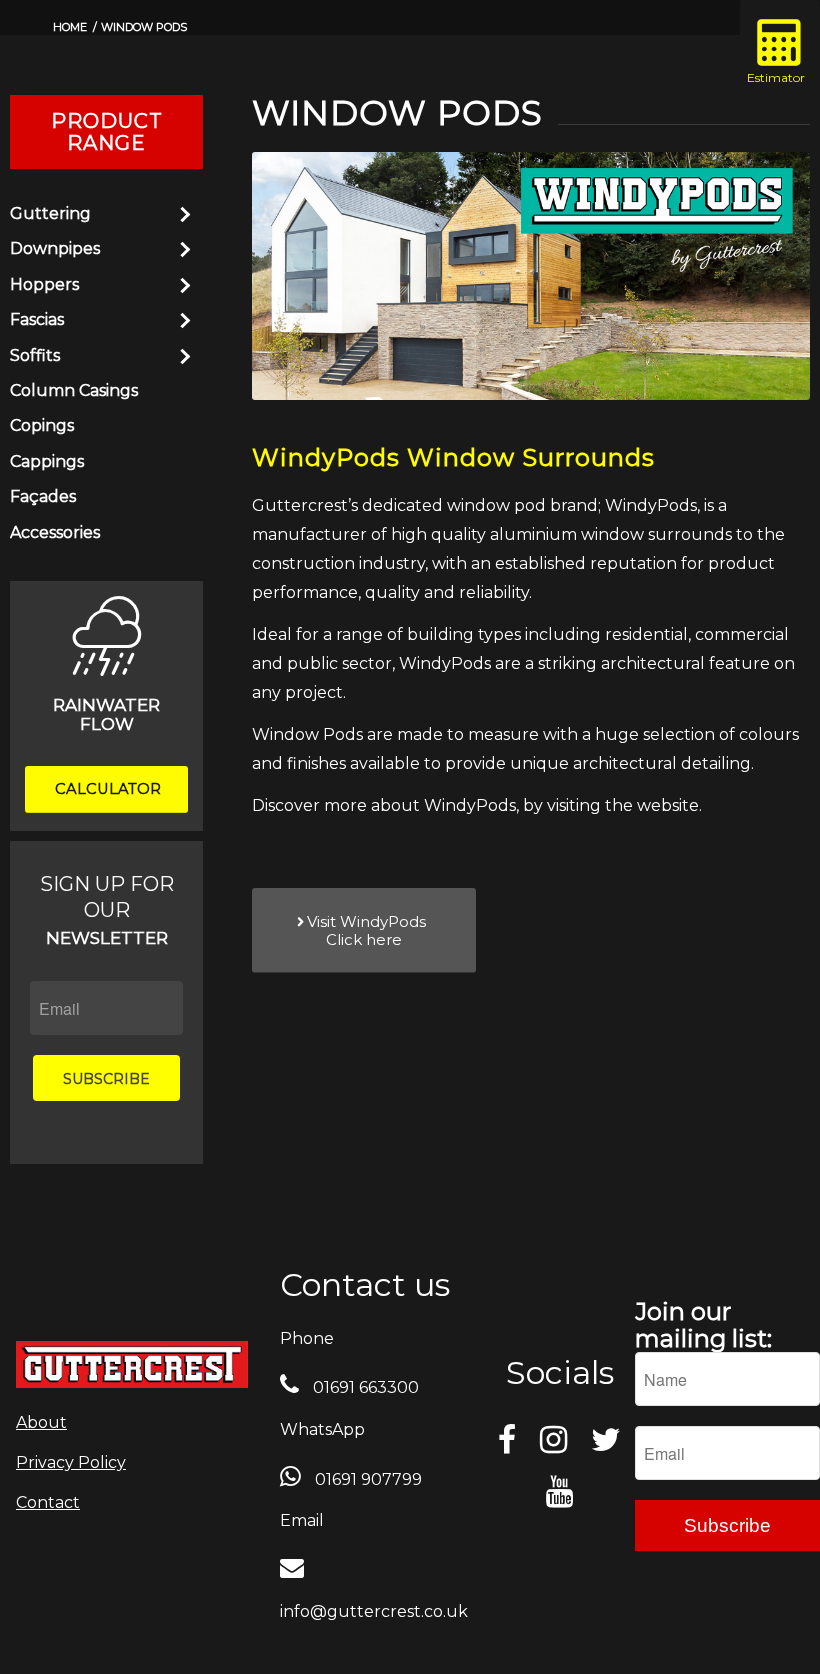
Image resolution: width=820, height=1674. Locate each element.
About (41, 1422)
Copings (42, 425)
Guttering (50, 213)
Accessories (55, 532)
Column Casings (74, 390)
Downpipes (55, 248)
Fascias (37, 319)
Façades (43, 496)
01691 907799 (366, 1479)
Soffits (35, 355)
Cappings (47, 461)
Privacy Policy (71, 1462)
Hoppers (44, 284)
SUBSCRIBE (106, 1079)
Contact (48, 1502)
